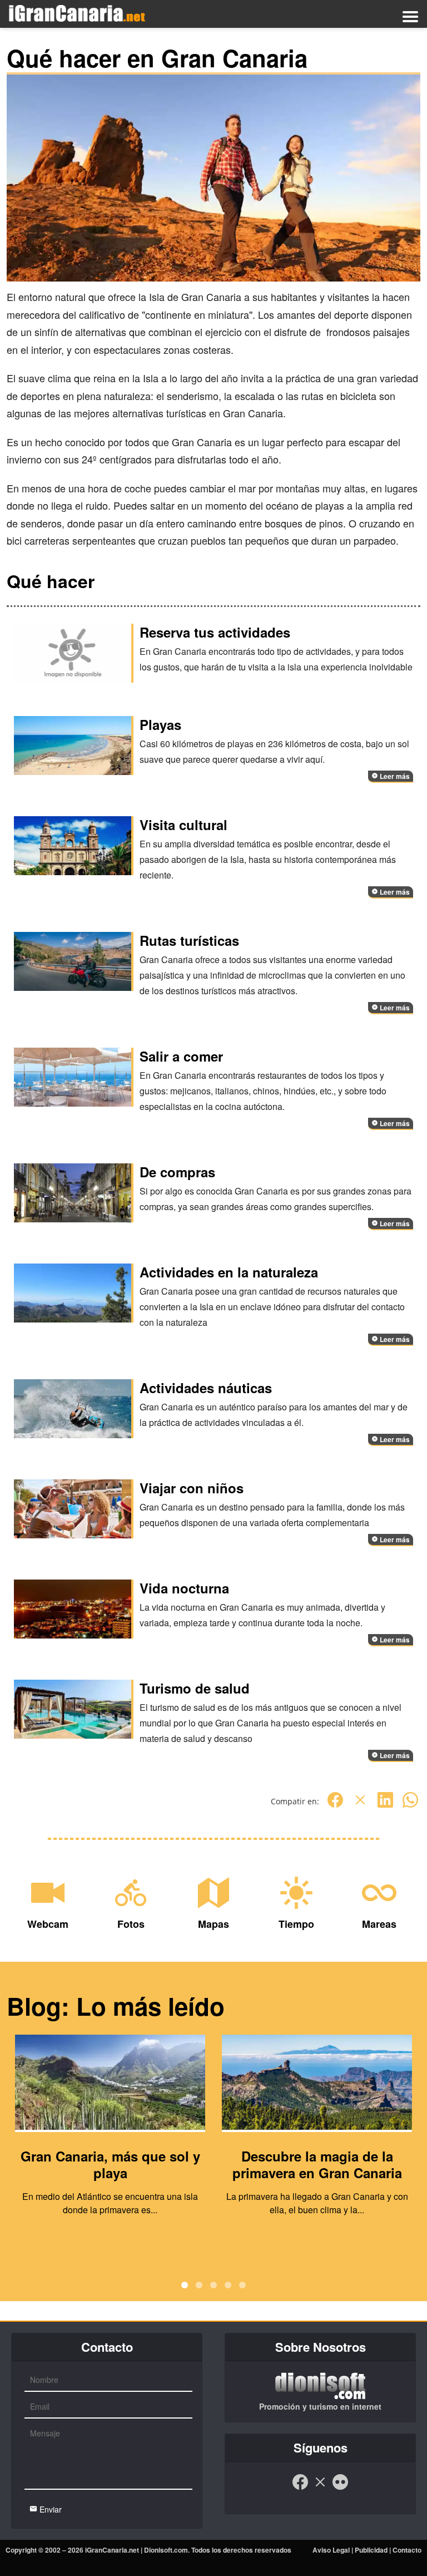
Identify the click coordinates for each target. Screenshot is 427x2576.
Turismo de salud (195, 1688)
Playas (160, 724)
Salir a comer (181, 1056)
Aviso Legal (331, 2550)
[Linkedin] (385, 1806)
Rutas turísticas (189, 940)
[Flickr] (340, 2488)
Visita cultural (183, 825)
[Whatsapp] (410, 1806)
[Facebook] (335, 1806)
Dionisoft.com (166, 2550)
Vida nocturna (184, 1588)
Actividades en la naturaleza (229, 1272)
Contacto (407, 2550)
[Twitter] (360, 1806)
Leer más (394, 776)
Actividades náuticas (206, 1388)
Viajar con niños (192, 1488)
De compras (177, 1172)
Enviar (49, 2509)
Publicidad (371, 2550)
